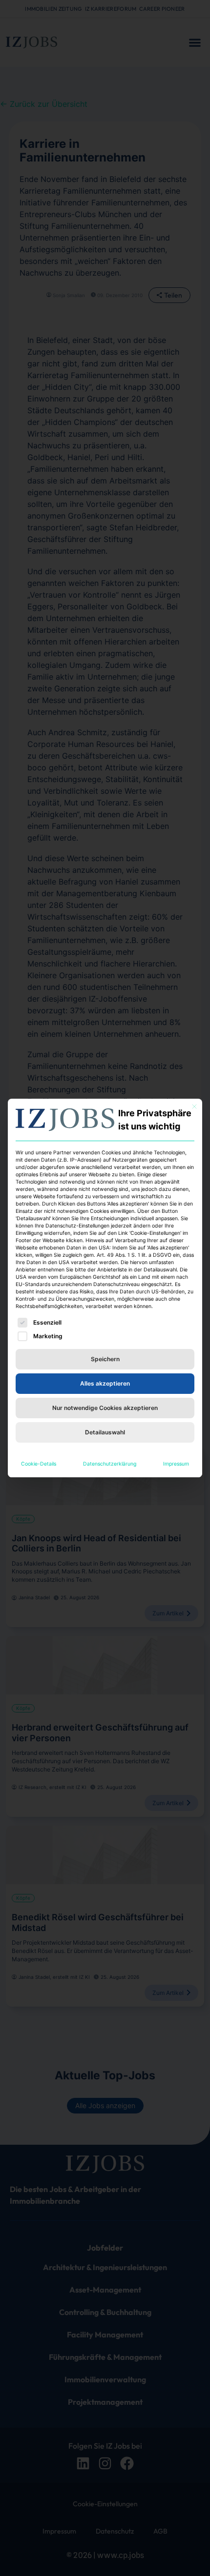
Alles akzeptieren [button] (105, 1383)
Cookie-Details (39, 1464)
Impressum (176, 1464)
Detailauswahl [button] (105, 1432)
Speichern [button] (105, 1359)
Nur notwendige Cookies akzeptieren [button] (105, 1408)
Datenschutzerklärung (110, 1464)
